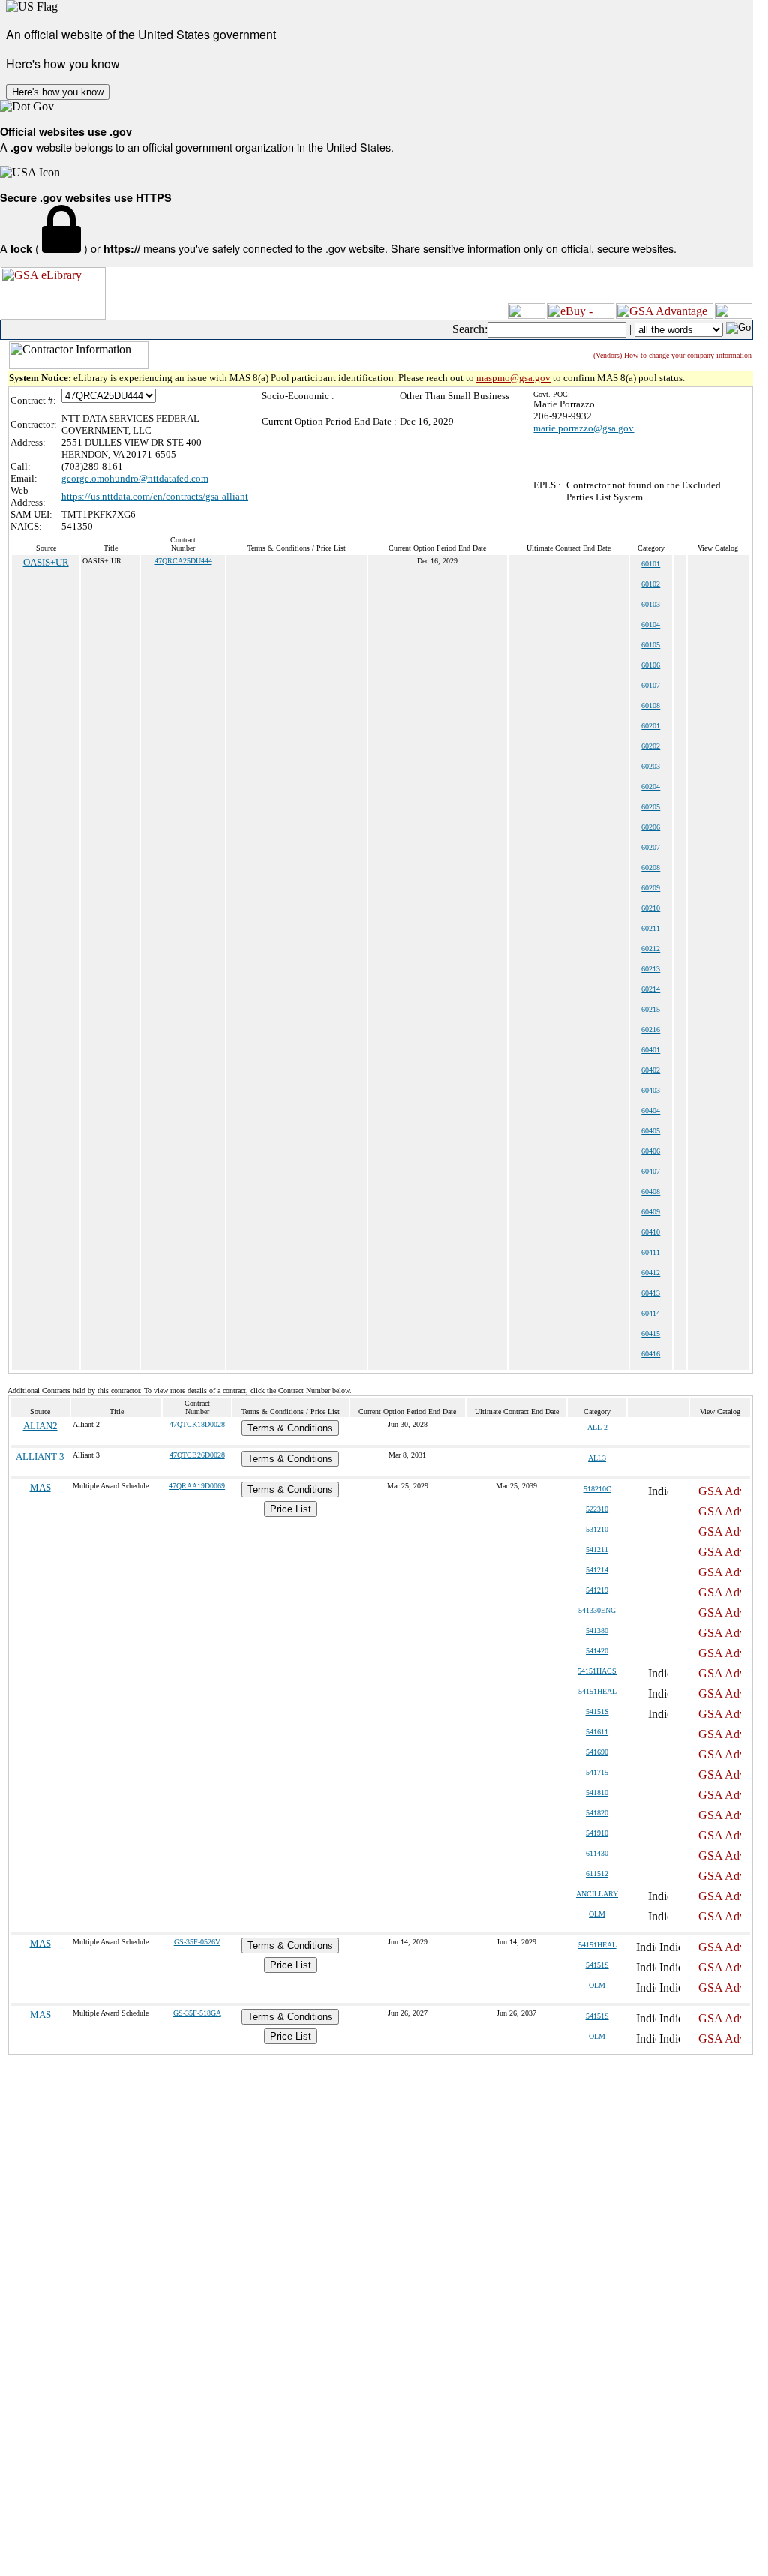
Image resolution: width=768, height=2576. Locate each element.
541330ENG (597, 1610)
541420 (597, 1651)
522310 (597, 1509)
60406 (651, 1151)
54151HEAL (597, 1691)
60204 (651, 787)
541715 (597, 1772)
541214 (597, 1570)
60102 (651, 584)
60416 (651, 1354)
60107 (651, 685)
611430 (597, 1853)
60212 (651, 949)
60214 (651, 989)
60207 (651, 847)
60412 (651, 1273)
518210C (597, 1489)
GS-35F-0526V (197, 1942)
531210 (597, 1529)
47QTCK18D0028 (197, 1424)
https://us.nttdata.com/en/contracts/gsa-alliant (155, 496)
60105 (651, 645)
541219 (597, 1590)
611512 (597, 1873)
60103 (651, 604)
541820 (597, 1813)
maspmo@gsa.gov (513, 378)
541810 (597, 1792)
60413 (651, 1293)
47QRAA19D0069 (197, 1486)
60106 (651, 665)
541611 (597, 1732)
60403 (651, 1090)
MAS (40, 1487)
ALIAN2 (40, 1426)
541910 (597, 1833)
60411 (651, 1252)
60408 (651, 1192)
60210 (651, 908)
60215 (651, 1009)
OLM (597, 1914)
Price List (291, 1509)
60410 (651, 1232)
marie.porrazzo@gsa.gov (583, 428)
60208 (651, 868)
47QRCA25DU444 (183, 561)
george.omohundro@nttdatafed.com (135, 478)
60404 (651, 1111)
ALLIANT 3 (40, 1456)
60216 (651, 1030)
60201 (651, 726)
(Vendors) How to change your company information (672, 355)
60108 (651, 706)
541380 (597, 1630)
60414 (651, 1313)
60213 (651, 969)
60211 (651, 928)
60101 (651, 564)
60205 (651, 807)
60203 (651, 766)
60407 (651, 1171)
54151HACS (597, 1671)
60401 (651, 1050)
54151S (597, 1711)
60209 (651, 888)
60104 (651, 624)
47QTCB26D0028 (197, 1455)
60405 (651, 1131)
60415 (651, 1333)
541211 (597, 1549)
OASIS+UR (46, 562)
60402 (651, 1070)
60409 (651, 1212)
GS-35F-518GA (197, 2013)
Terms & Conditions (290, 1428)
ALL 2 (597, 1427)
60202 (651, 746)
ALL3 (597, 1458)
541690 (597, 1752)
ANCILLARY (597, 1894)
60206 (651, 827)
